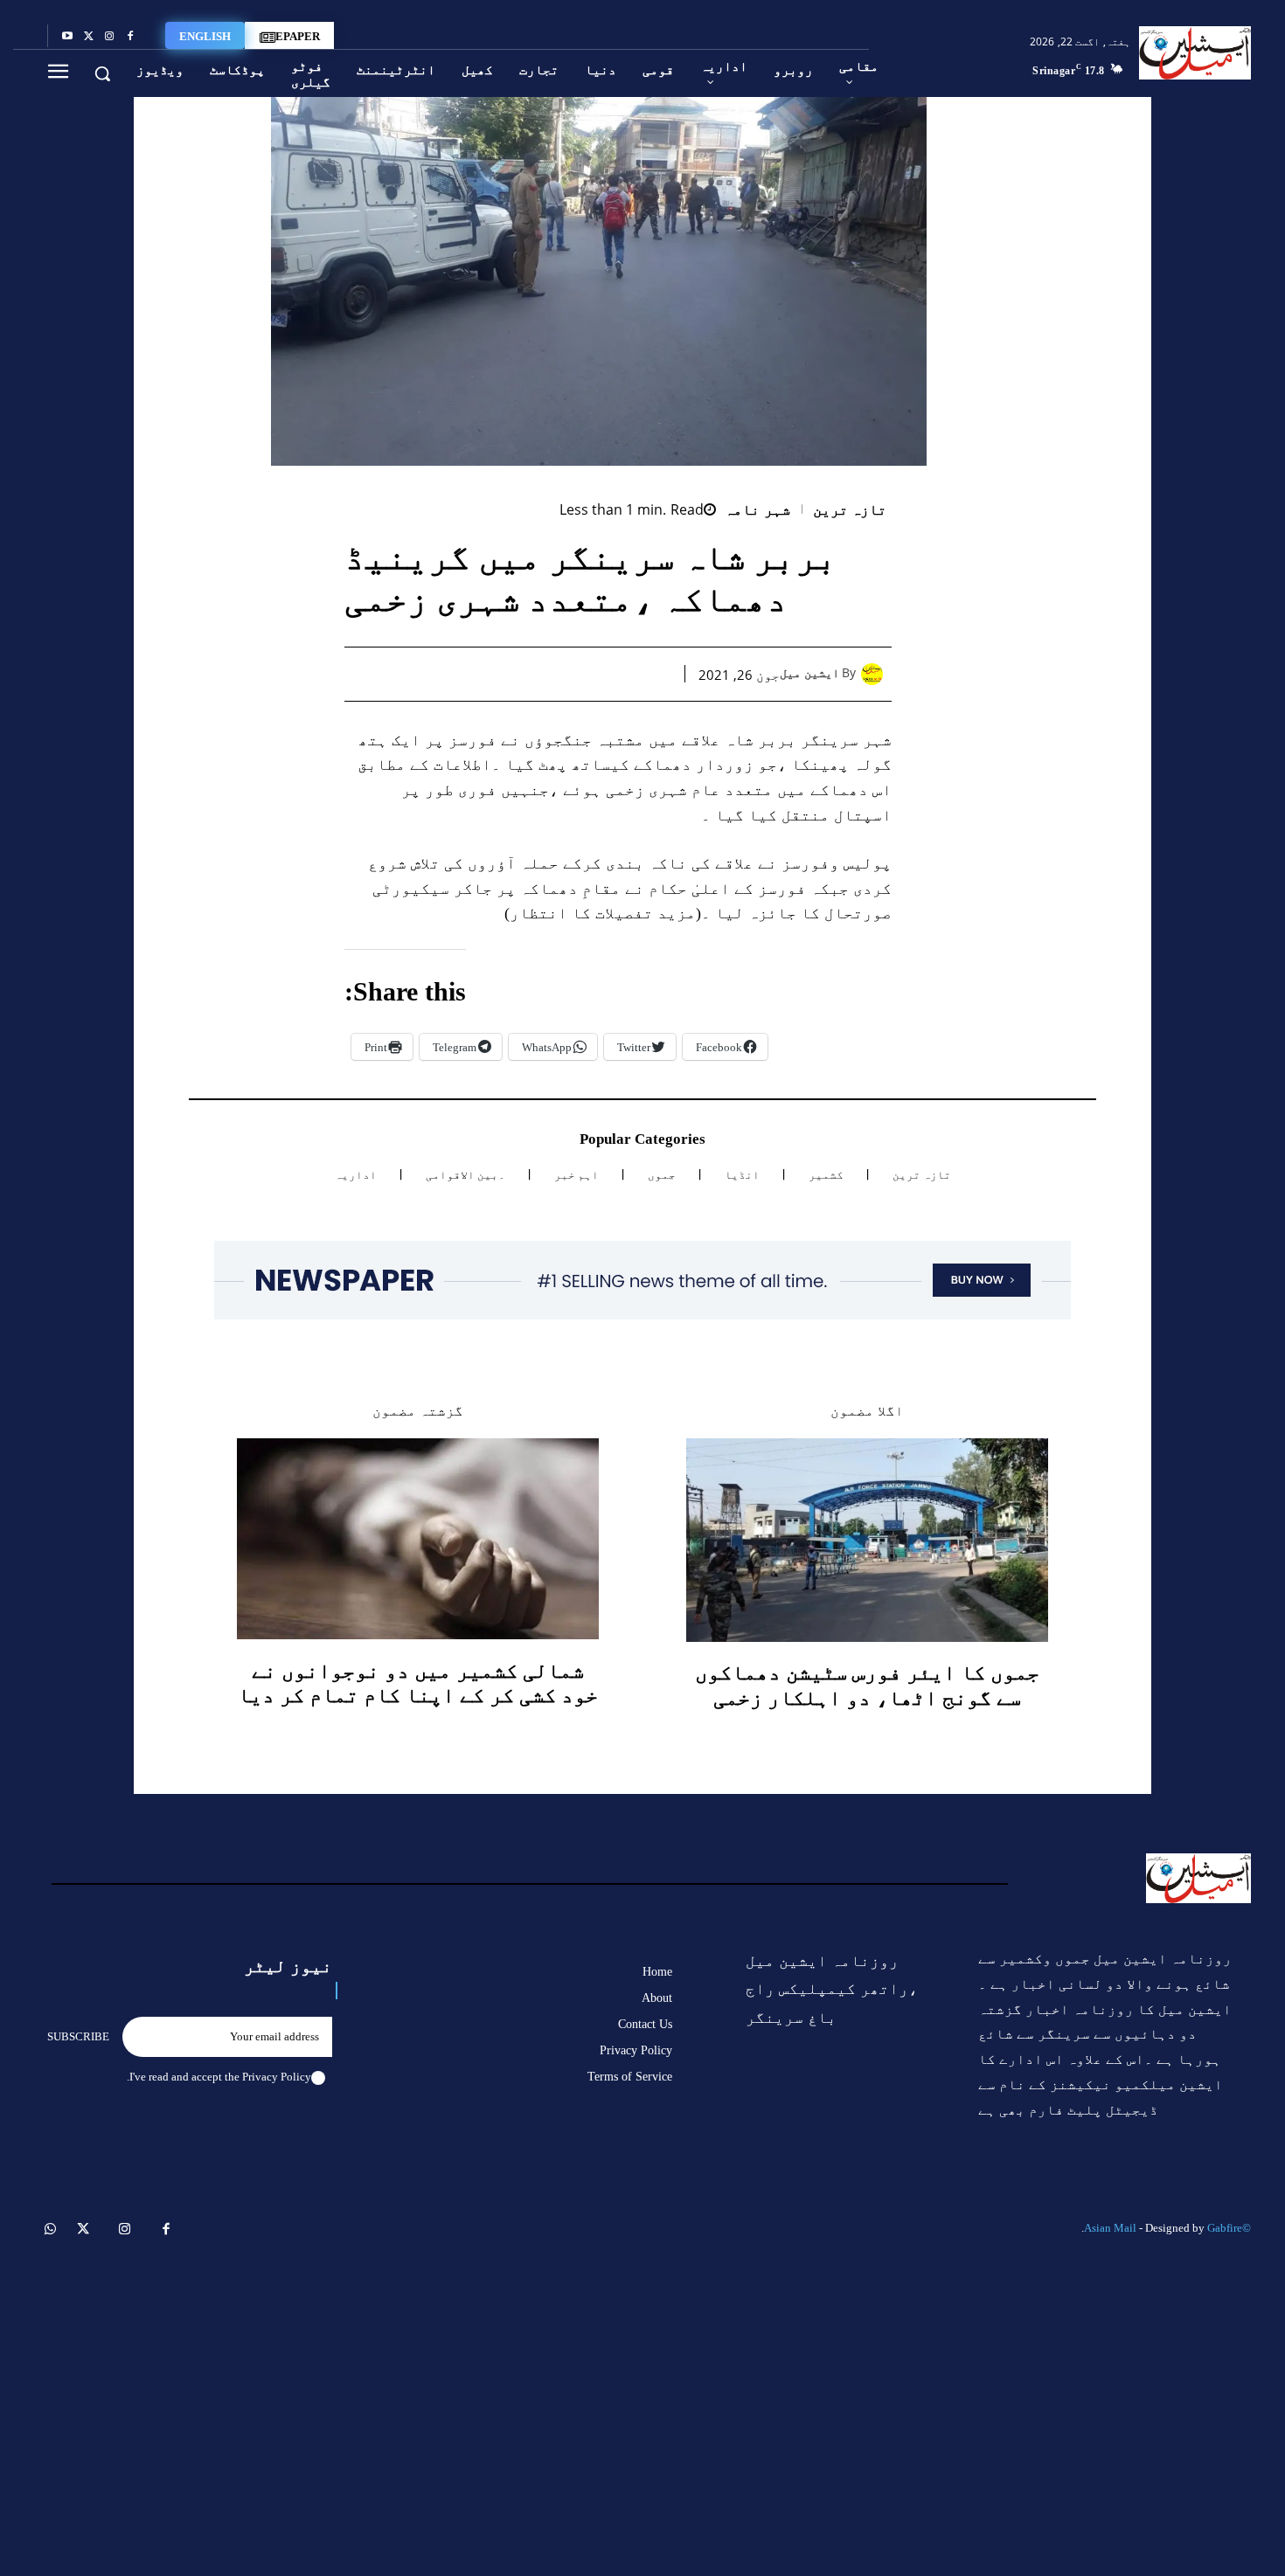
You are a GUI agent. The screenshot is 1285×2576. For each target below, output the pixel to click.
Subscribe (78, 2036)
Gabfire (1225, 2228)
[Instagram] (109, 37)
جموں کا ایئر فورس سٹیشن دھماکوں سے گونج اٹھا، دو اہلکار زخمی (867, 1685)
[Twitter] (88, 37)
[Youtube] (67, 37)
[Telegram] (493, 674)
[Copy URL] (453, 674)
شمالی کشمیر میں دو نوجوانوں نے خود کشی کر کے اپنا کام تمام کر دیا (418, 1683)
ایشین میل (809, 673)
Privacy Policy (277, 2077)
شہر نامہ (757, 510)
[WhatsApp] (573, 674)
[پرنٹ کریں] (533, 674)
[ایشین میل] (876, 674)
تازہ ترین (850, 510)
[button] (102, 73)
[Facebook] (130, 37)
